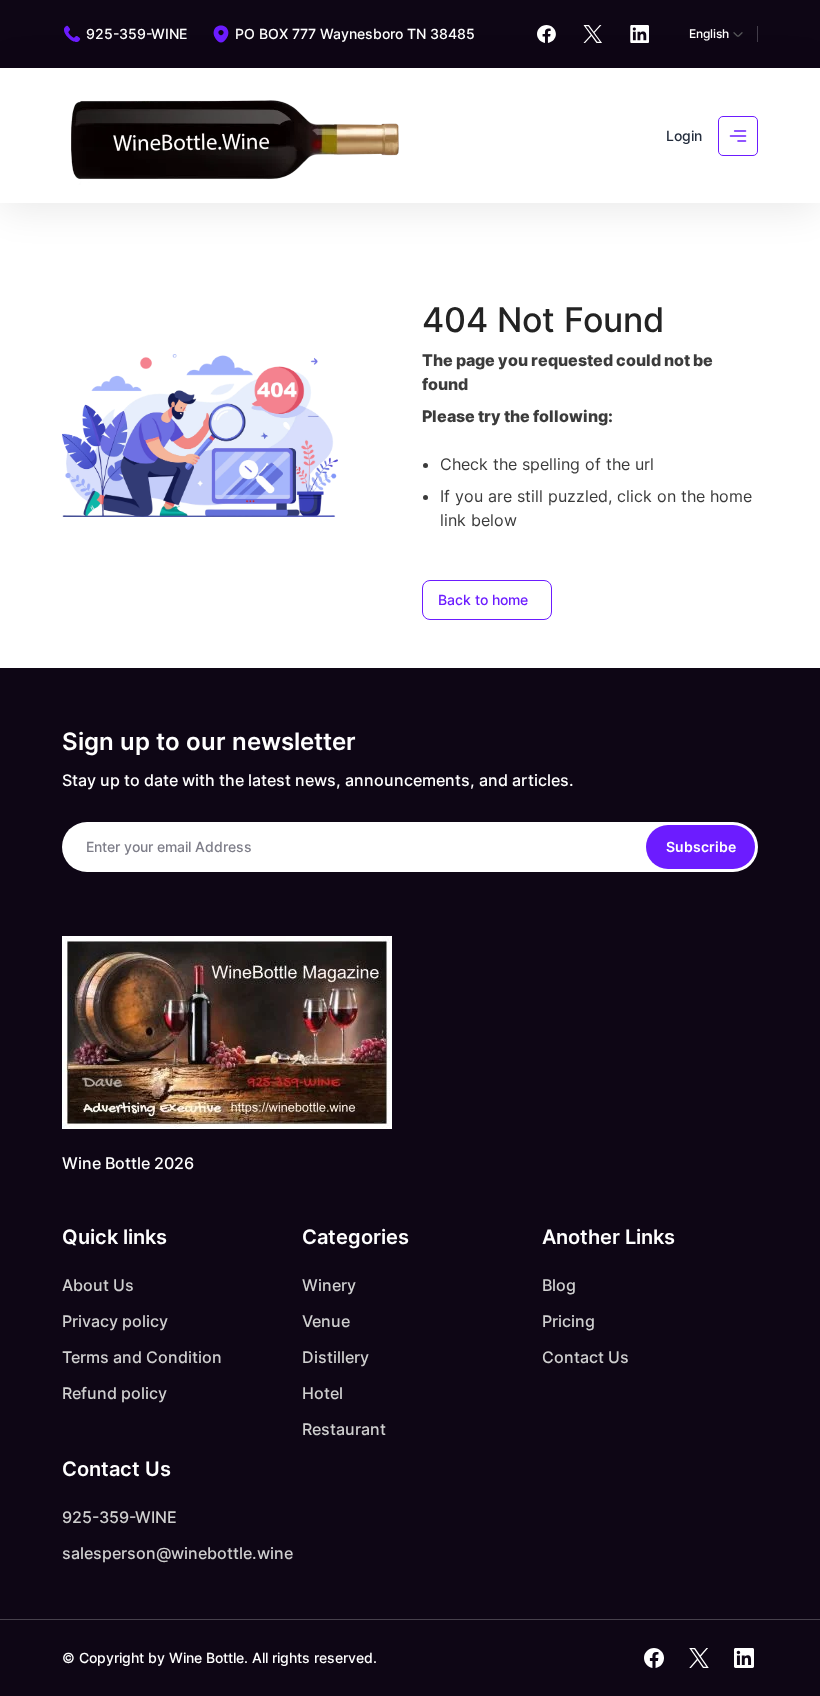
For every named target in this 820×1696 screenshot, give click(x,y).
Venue (326, 1321)
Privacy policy (115, 1321)
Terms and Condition (142, 1357)
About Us (98, 1285)
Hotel (322, 1393)
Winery (329, 1285)
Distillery (335, 1357)
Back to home (483, 599)
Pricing (568, 1321)
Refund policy (114, 1393)
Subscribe (701, 846)
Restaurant (344, 1429)
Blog (559, 1285)
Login (684, 135)
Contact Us (585, 1357)
